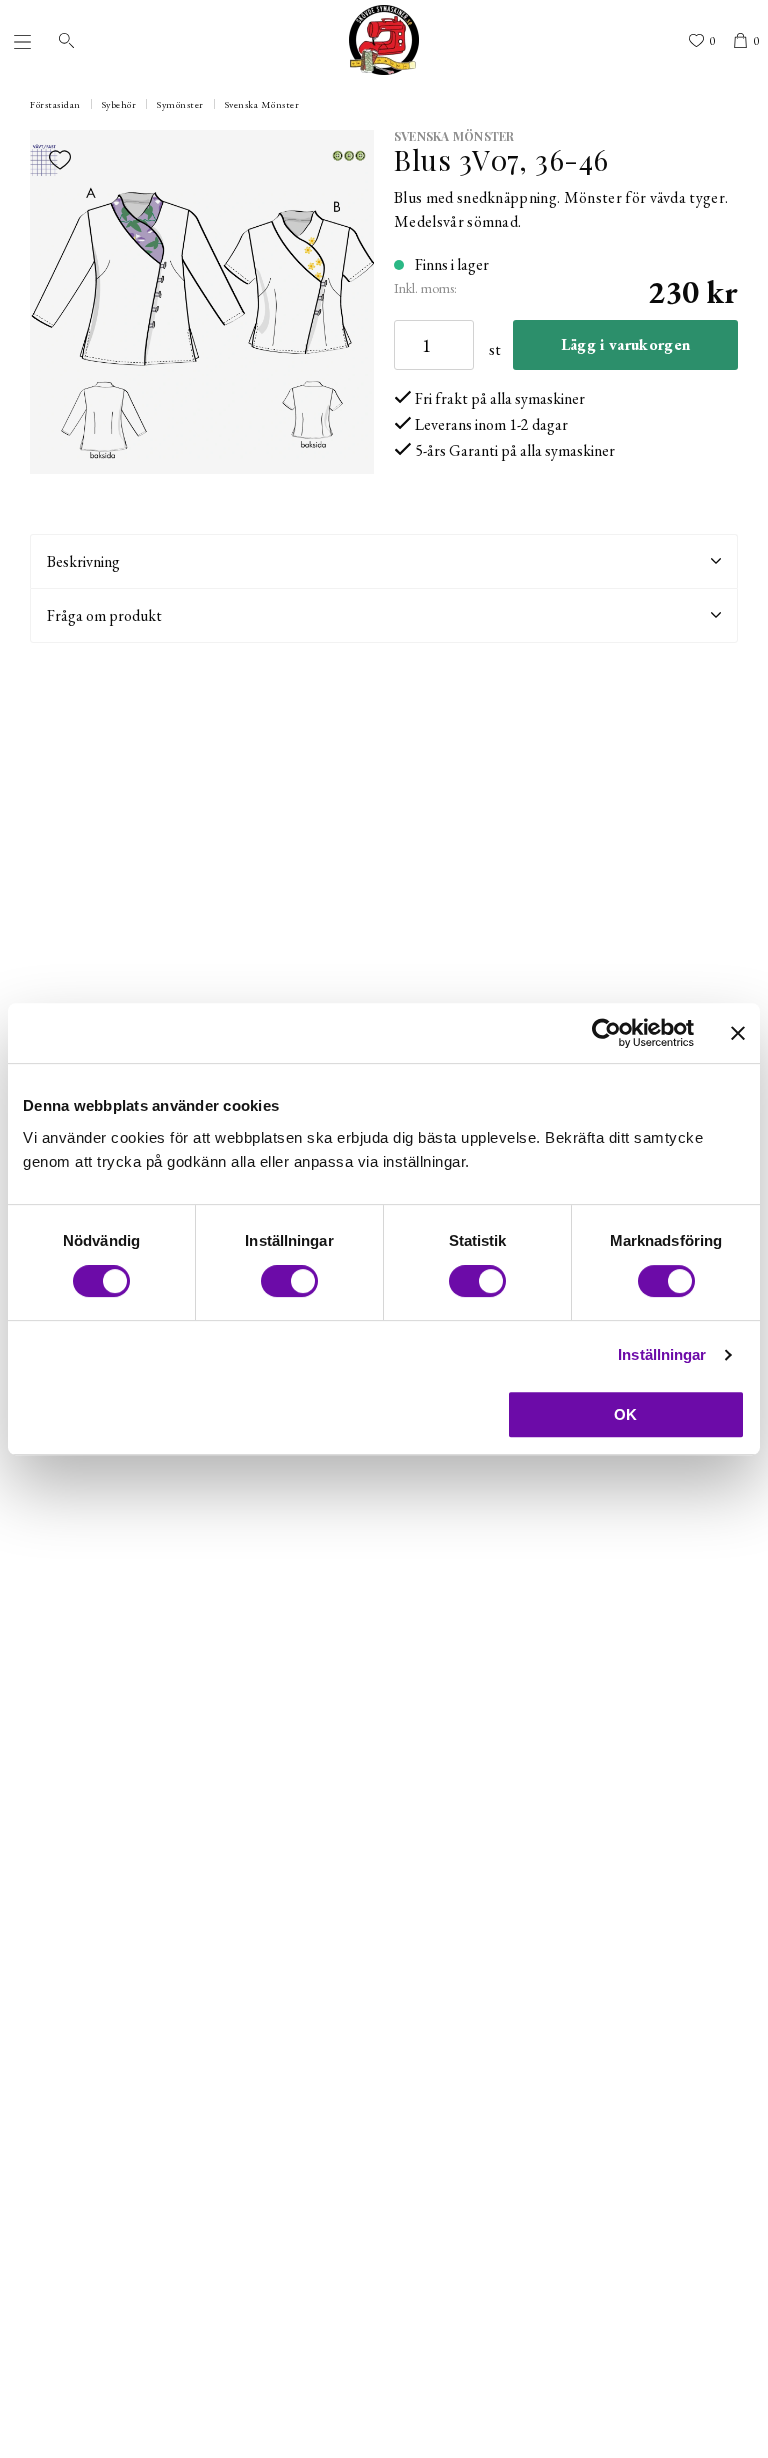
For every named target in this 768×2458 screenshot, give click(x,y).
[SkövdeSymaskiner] (384, 40)
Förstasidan (55, 104)
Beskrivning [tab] (83, 561)
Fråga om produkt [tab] (104, 615)
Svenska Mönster (262, 104)
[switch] (289, 1281)
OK (625, 1414)
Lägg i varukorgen (625, 344)
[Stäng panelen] (738, 1033)
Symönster (180, 104)
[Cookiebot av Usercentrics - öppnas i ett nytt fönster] (606, 1033)
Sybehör (119, 104)
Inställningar (662, 1354)
